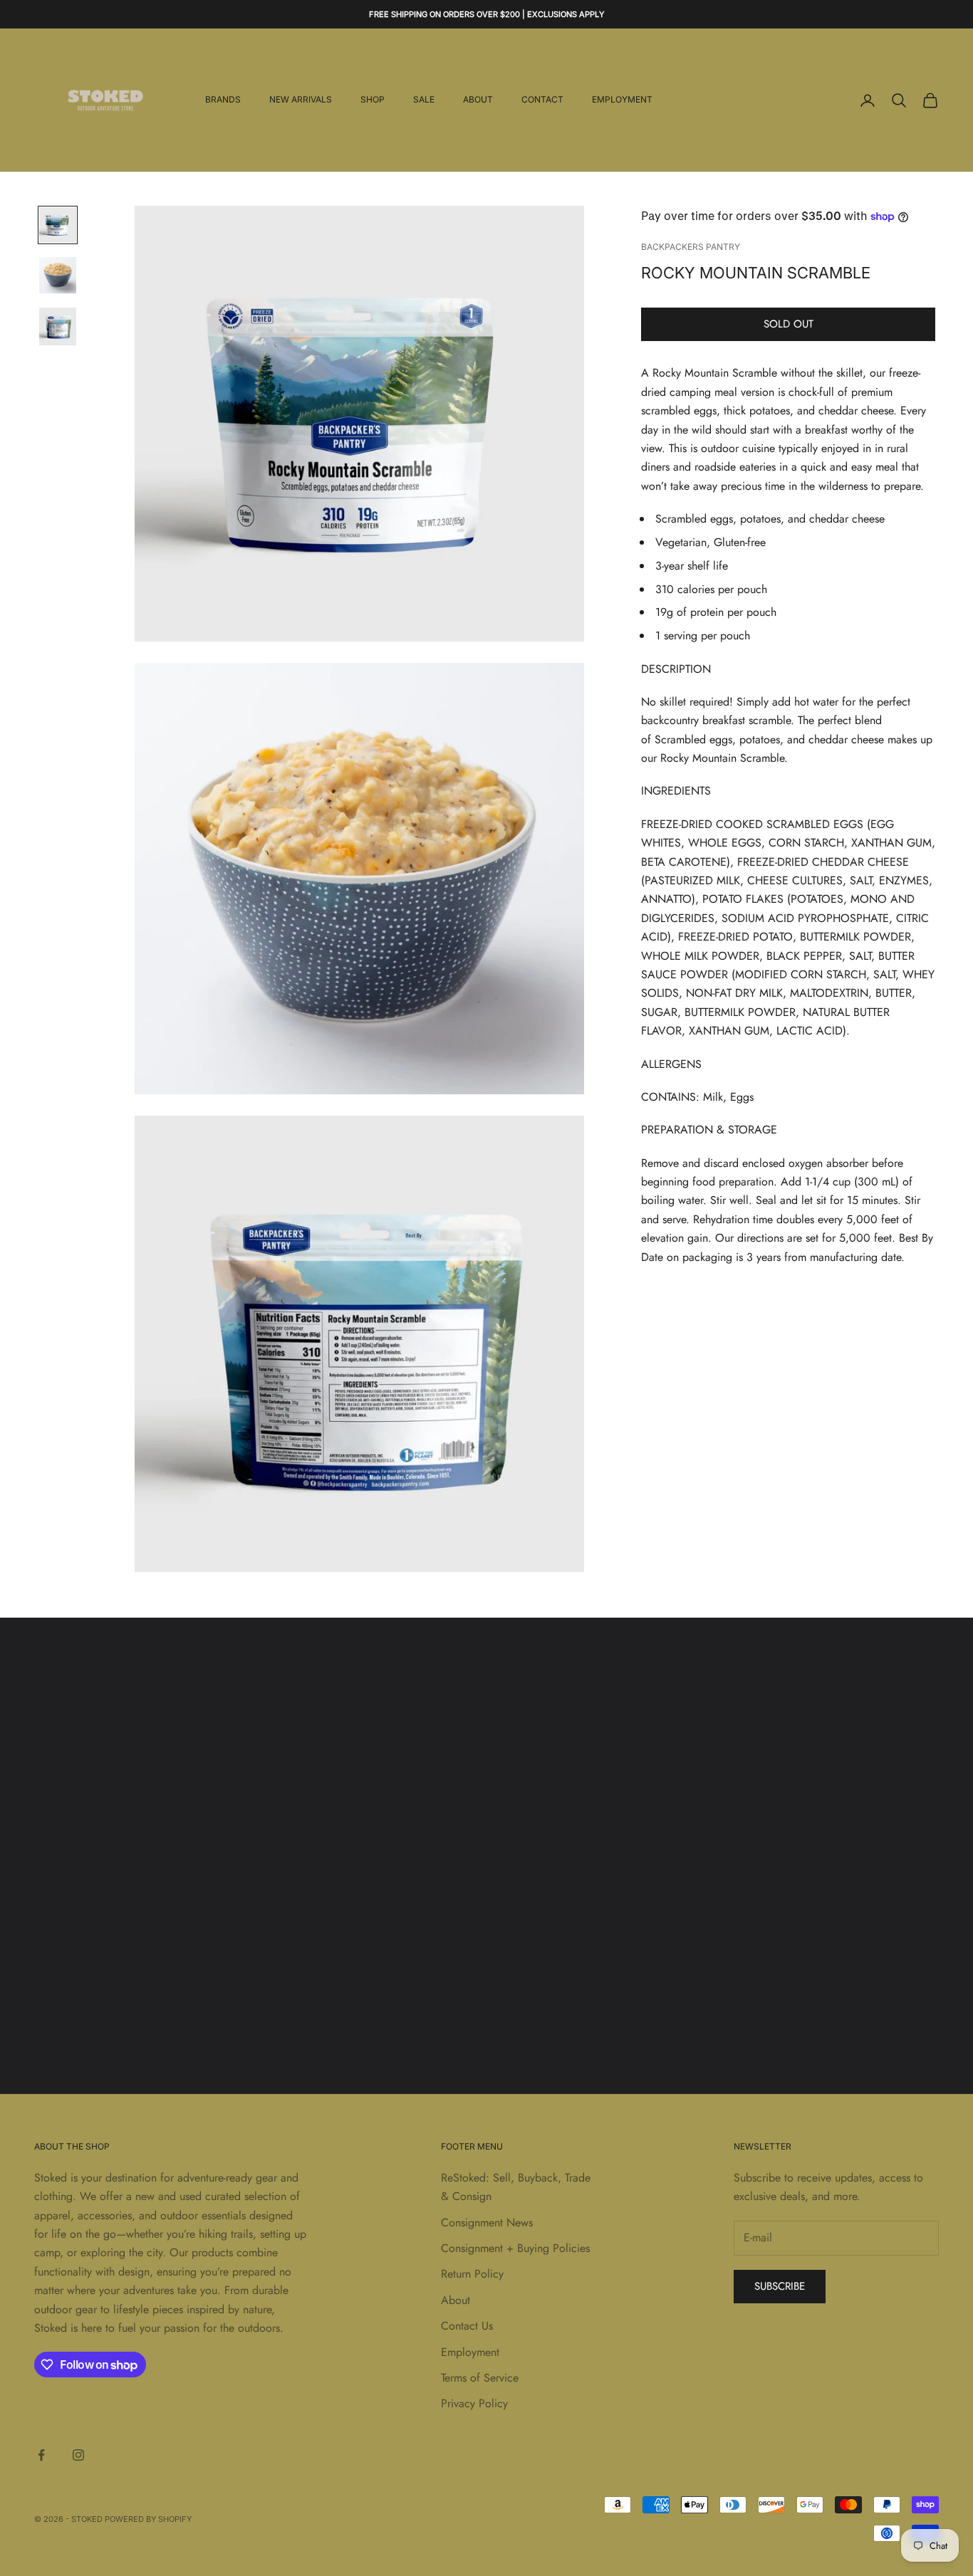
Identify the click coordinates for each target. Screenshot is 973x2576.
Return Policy (472, 2274)
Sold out (789, 325)
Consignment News (487, 2222)
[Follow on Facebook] (41, 2455)
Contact (542, 100)
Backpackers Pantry (691, 247)
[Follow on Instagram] (78, 2455)
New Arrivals (301, 100)
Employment (622, 100)
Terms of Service (480, 2378)
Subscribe (780, 2286)
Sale (424, 100)
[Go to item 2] (58, 275)
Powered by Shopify (148, 2519)
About (478, 100)
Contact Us (467, 2326)
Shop (373, 100)
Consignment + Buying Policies (515, 2248)
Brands (223, 100)
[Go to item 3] (58, 326)
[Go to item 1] (58, 225)
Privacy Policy (474, 2403)
